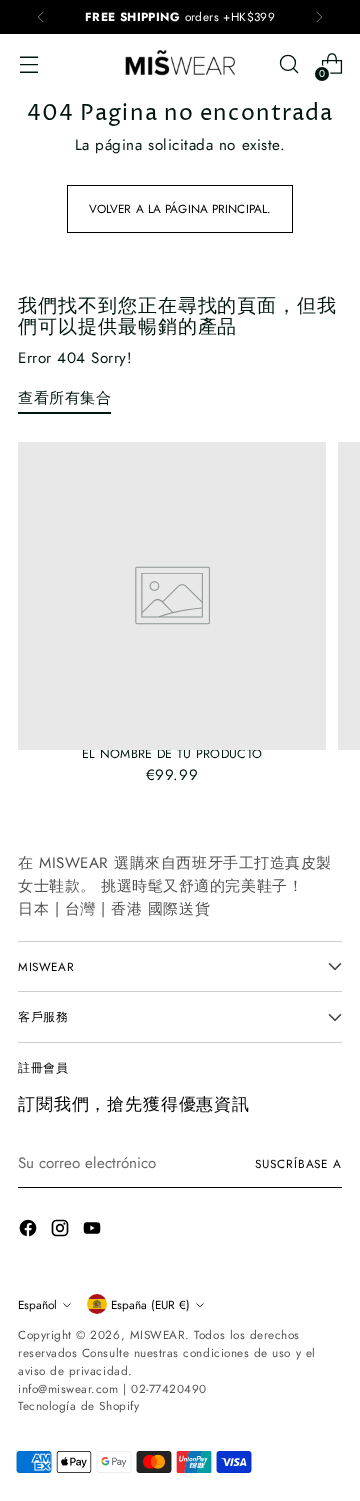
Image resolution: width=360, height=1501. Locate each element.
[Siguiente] (319, 17)
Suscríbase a (298, 1163)
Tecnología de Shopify (78, 1405)
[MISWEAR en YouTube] (94, 1231)
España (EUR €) (150, 1304)
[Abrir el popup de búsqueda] (288, 64)
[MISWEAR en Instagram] (62, 1231)
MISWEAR (158, 1334)
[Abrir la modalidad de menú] (28, 64)
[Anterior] (41, 17)
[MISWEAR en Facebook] (30, 1231)
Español (37, 1304)
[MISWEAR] (180, 64)
